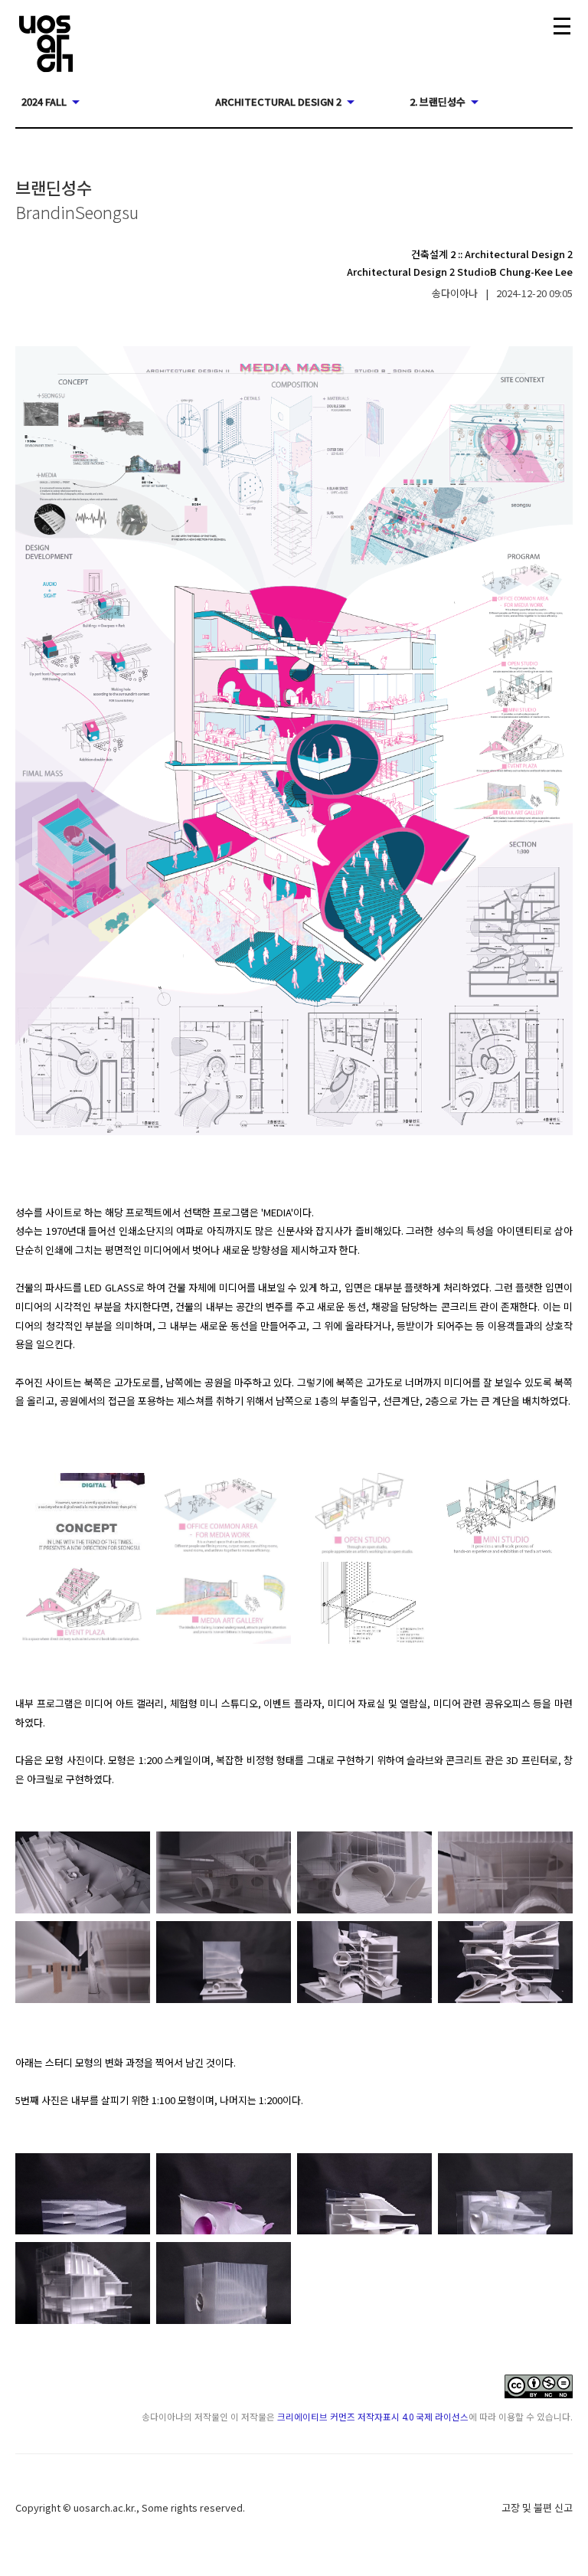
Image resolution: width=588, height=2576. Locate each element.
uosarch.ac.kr (104, 2507)
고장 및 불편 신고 (537, 2507)
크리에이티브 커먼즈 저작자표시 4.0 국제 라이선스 (373, 2416)
